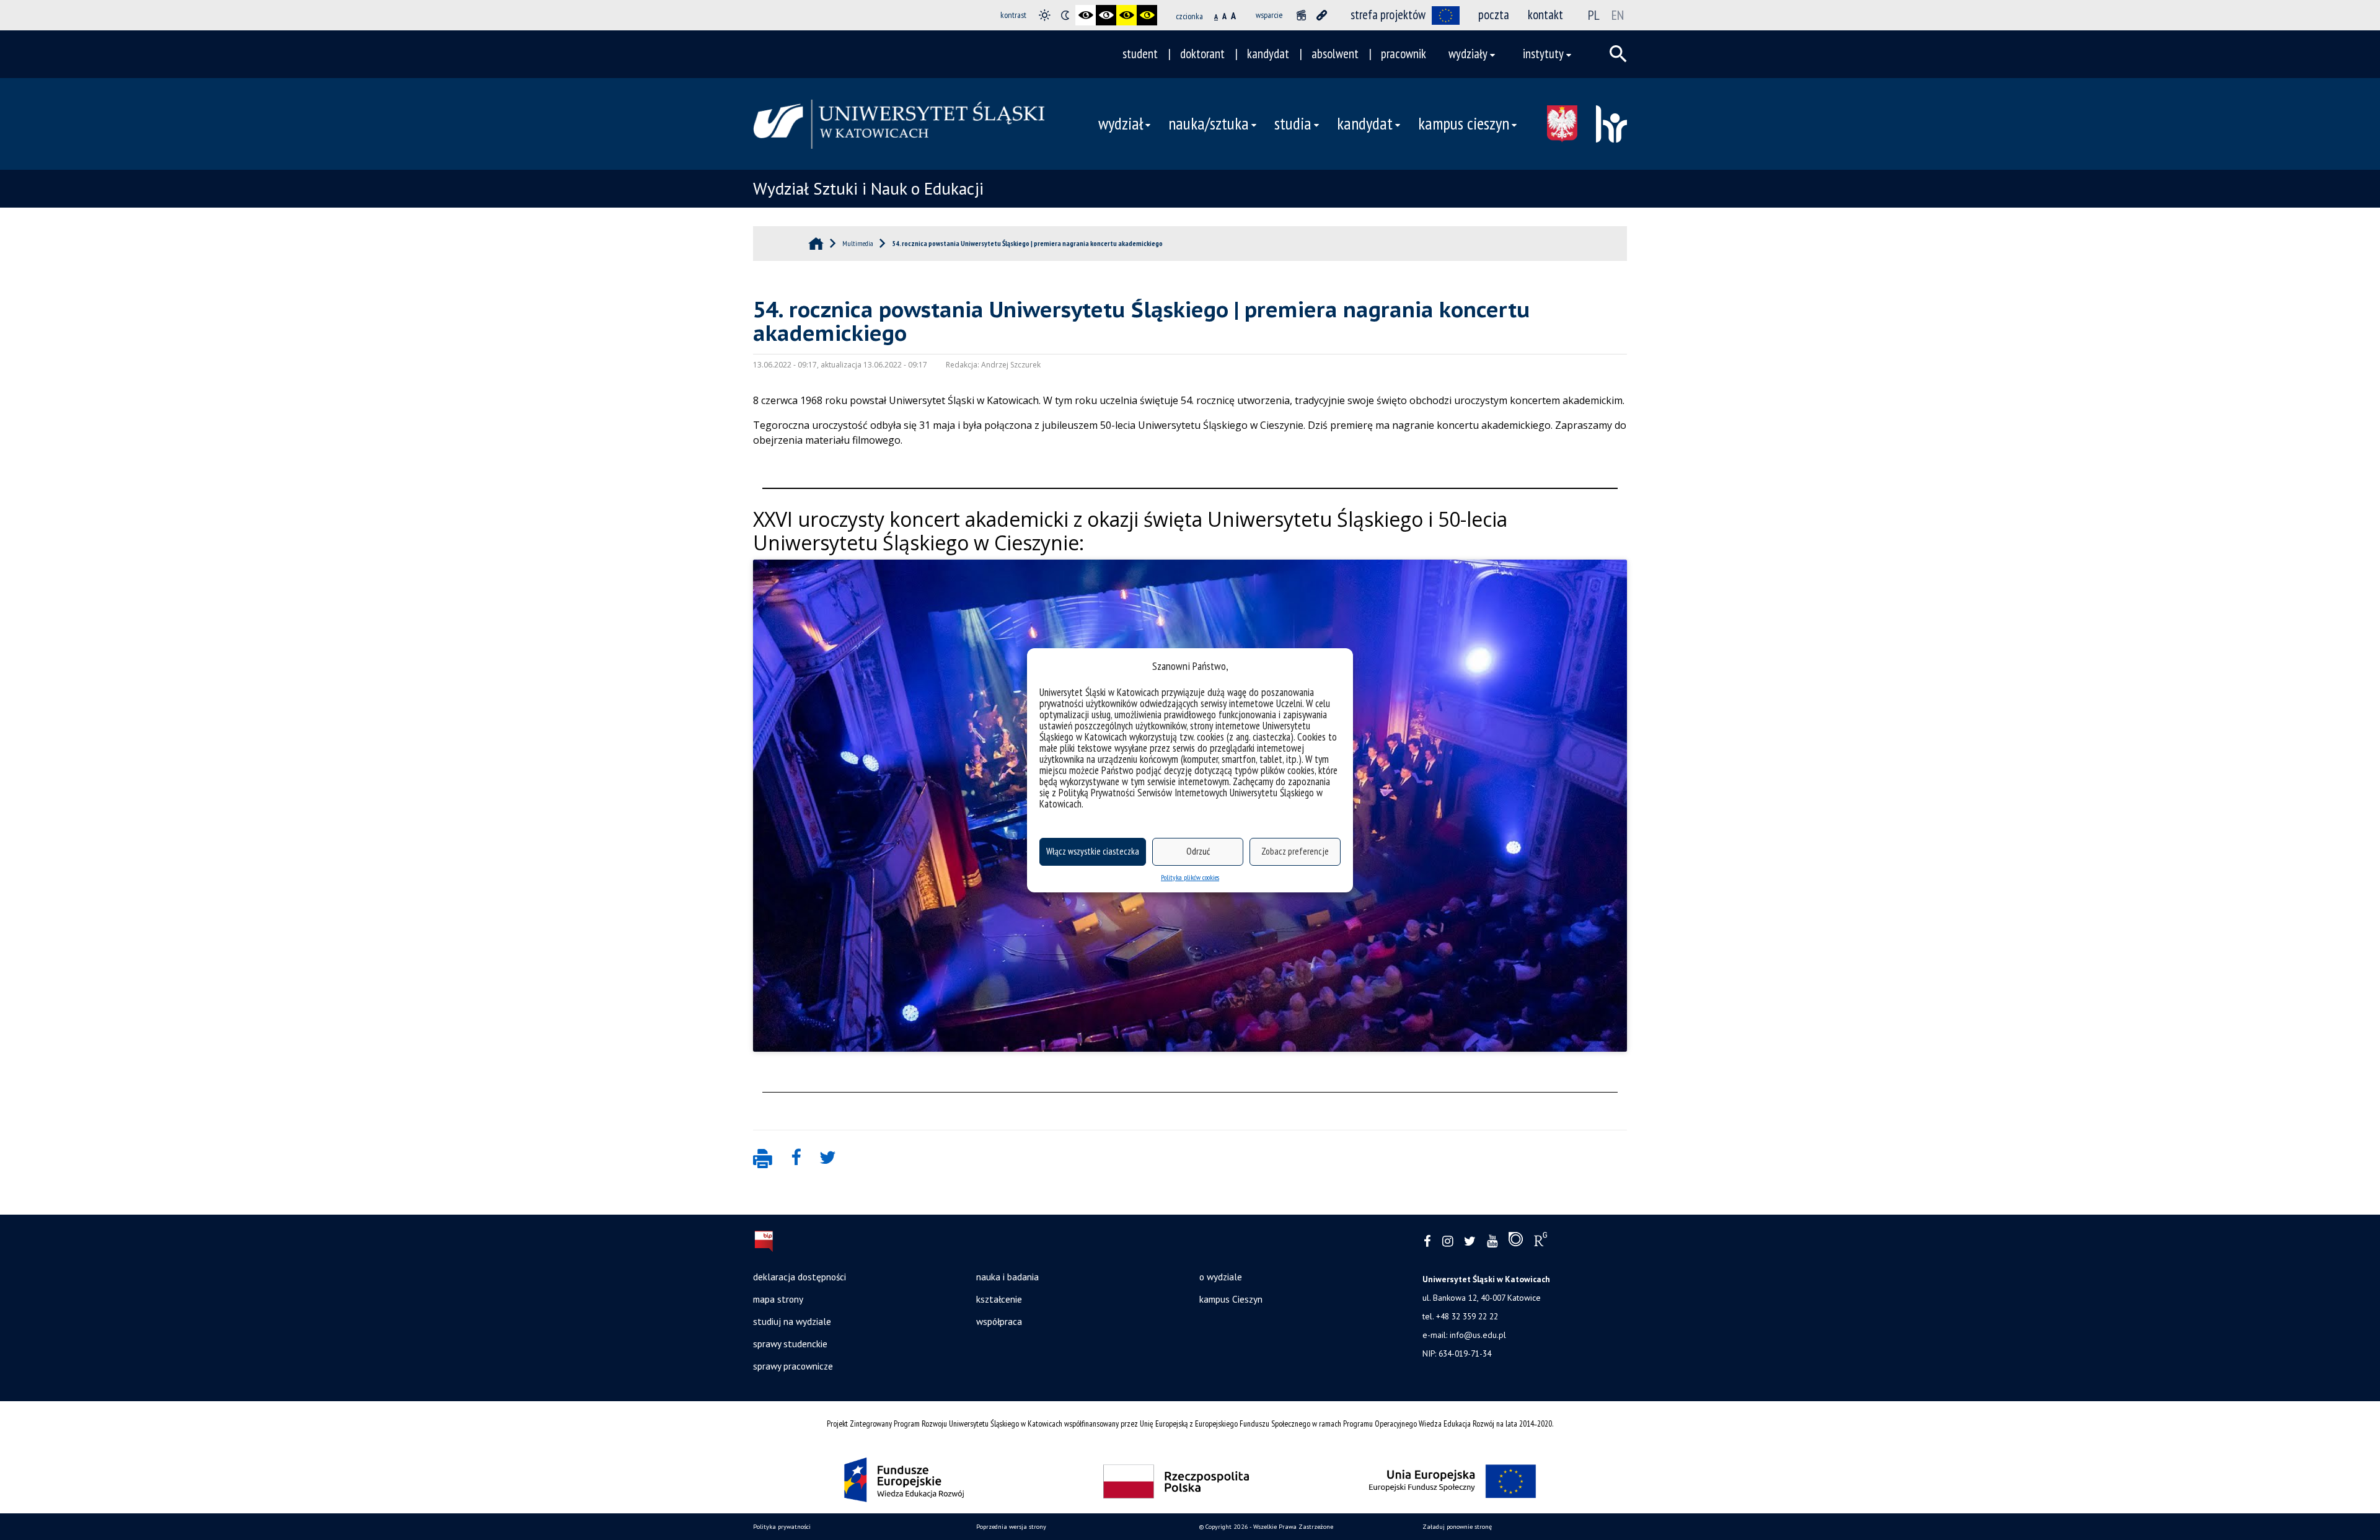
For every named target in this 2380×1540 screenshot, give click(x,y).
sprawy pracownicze (793, 1366)
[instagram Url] (1448, 1242)
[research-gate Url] (1540, 1242)
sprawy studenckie (790, 1344)
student (1140, 54)
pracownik (1404, 54)
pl (1594, 15)
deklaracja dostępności (800, 1277)
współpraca (999, 1321)
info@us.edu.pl (1478, 1335)
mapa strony (778, 1299)
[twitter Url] (1470, 1242)
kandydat (1268, 54)
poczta (1494, 15)
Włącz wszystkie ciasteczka (1093, 851)
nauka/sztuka (1209, 123)
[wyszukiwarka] (1618, 54)
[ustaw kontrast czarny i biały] (1086, 15)
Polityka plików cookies (1190, 877)
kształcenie (999, 1299)
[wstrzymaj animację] (1301, 15)
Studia (1293, 123)
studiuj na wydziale (792, 1321)
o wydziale (1221, 1277)
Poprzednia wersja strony (1011, 1527)
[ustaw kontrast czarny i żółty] (1126, 15)
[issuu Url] (1516, 1242)
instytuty (1543, 54)
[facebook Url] (1427, 1242)
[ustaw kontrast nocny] (1065, 15)
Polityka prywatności (782, 1527)
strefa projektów (1388, 15)
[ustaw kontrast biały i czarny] (1106, 15)
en (1618, 15)
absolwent (1335, 54)
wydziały (1468, 54)
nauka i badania (1007, 1277)
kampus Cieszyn (1231, 1299)
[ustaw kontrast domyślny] (1045, 15)
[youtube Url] (1492, 1242)
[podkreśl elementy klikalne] (1322, 15)
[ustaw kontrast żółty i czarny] (1147, 15)
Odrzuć (1198, 851)
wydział (1121, 123)
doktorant (1202, 54)
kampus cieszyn (1464, 123)
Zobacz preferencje (1295, 851)
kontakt (1545, 15)
